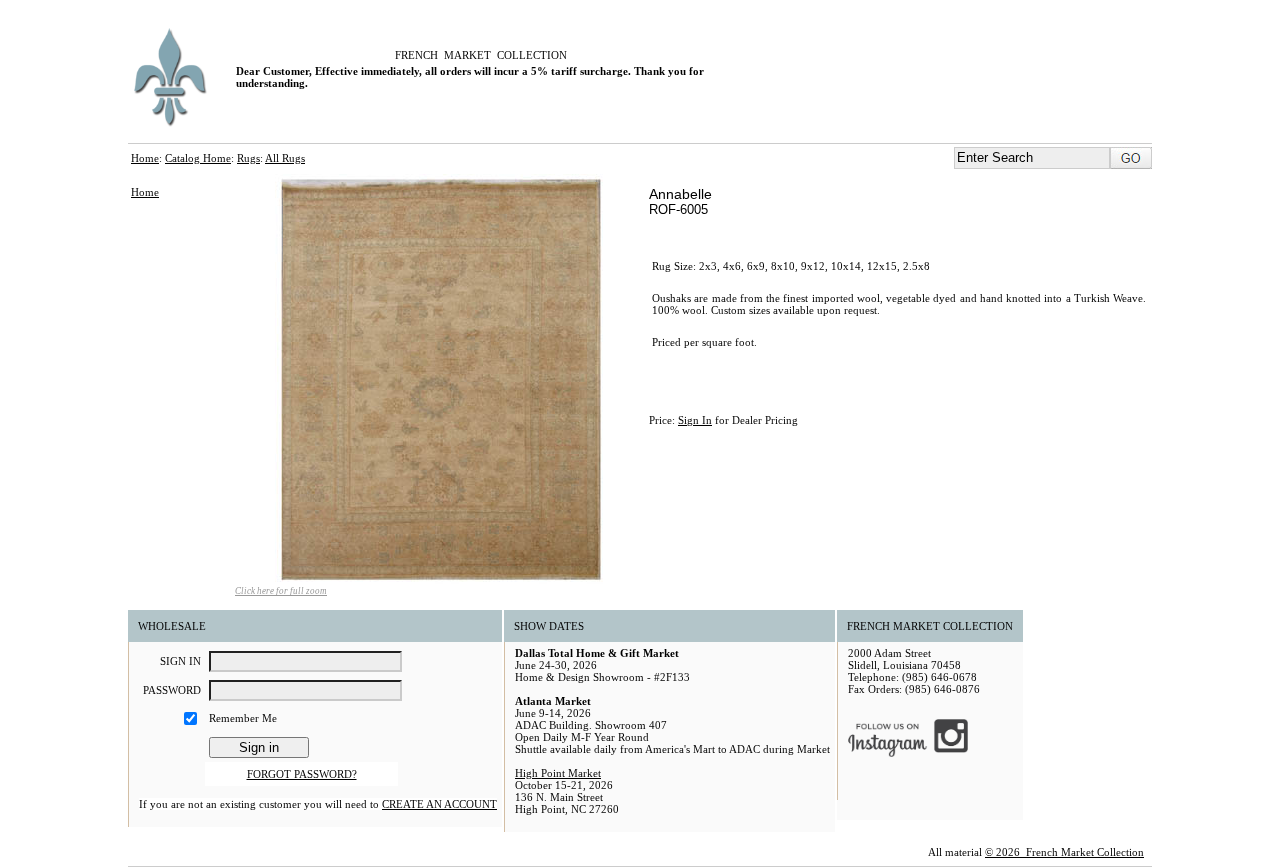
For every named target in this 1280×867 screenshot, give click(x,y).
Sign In (695, 420)
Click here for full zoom (281, 591)
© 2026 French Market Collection (1064, 852)
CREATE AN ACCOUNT (439, 804)
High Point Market (558, 773)
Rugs (248, 158)
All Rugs (285, 158)
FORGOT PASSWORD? (302, 774)
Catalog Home (198, 158)
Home (145, 158)
